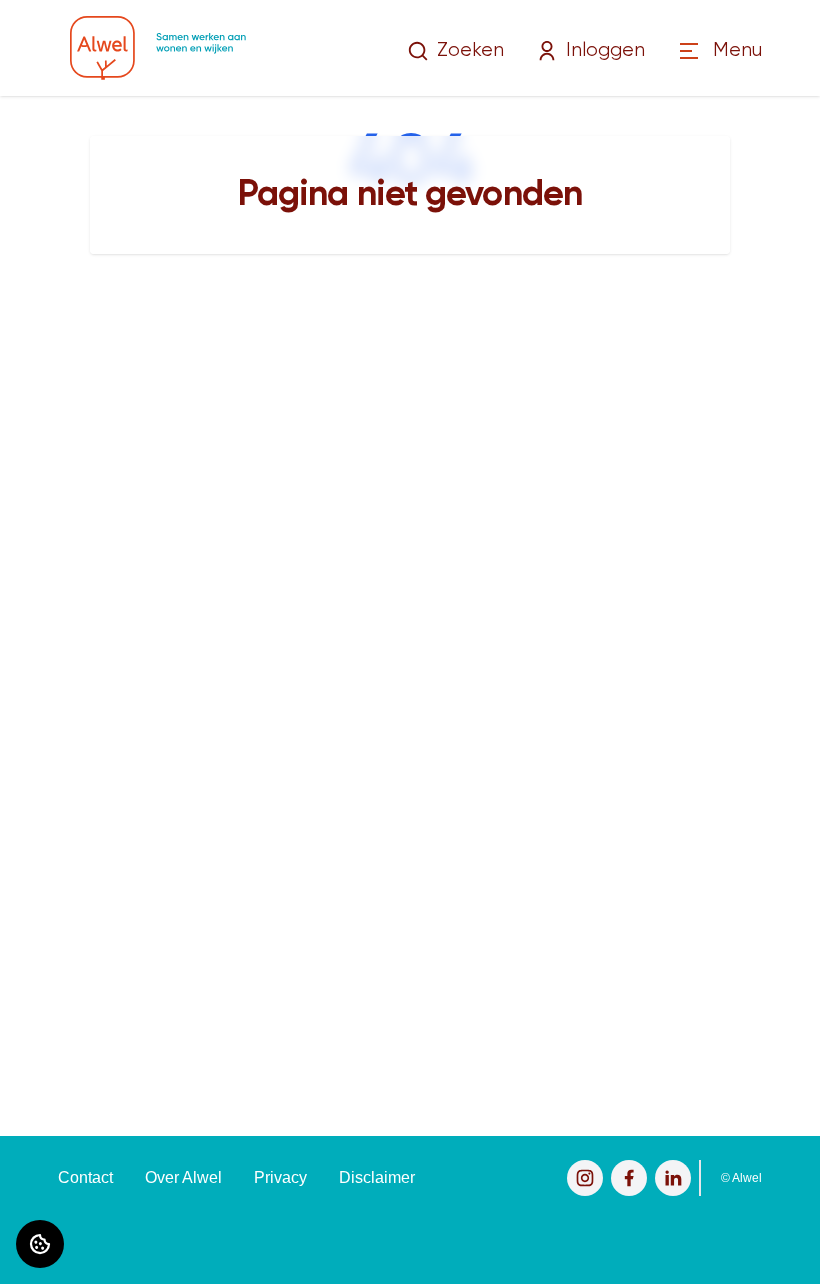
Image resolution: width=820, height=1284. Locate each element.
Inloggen (605, 50)
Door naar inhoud (78, 27)
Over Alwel (183, 1177)
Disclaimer (377, 1177)
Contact (85, 1177)
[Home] (158, 48)
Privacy (280, 1177)
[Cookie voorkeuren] (40, 1244)
